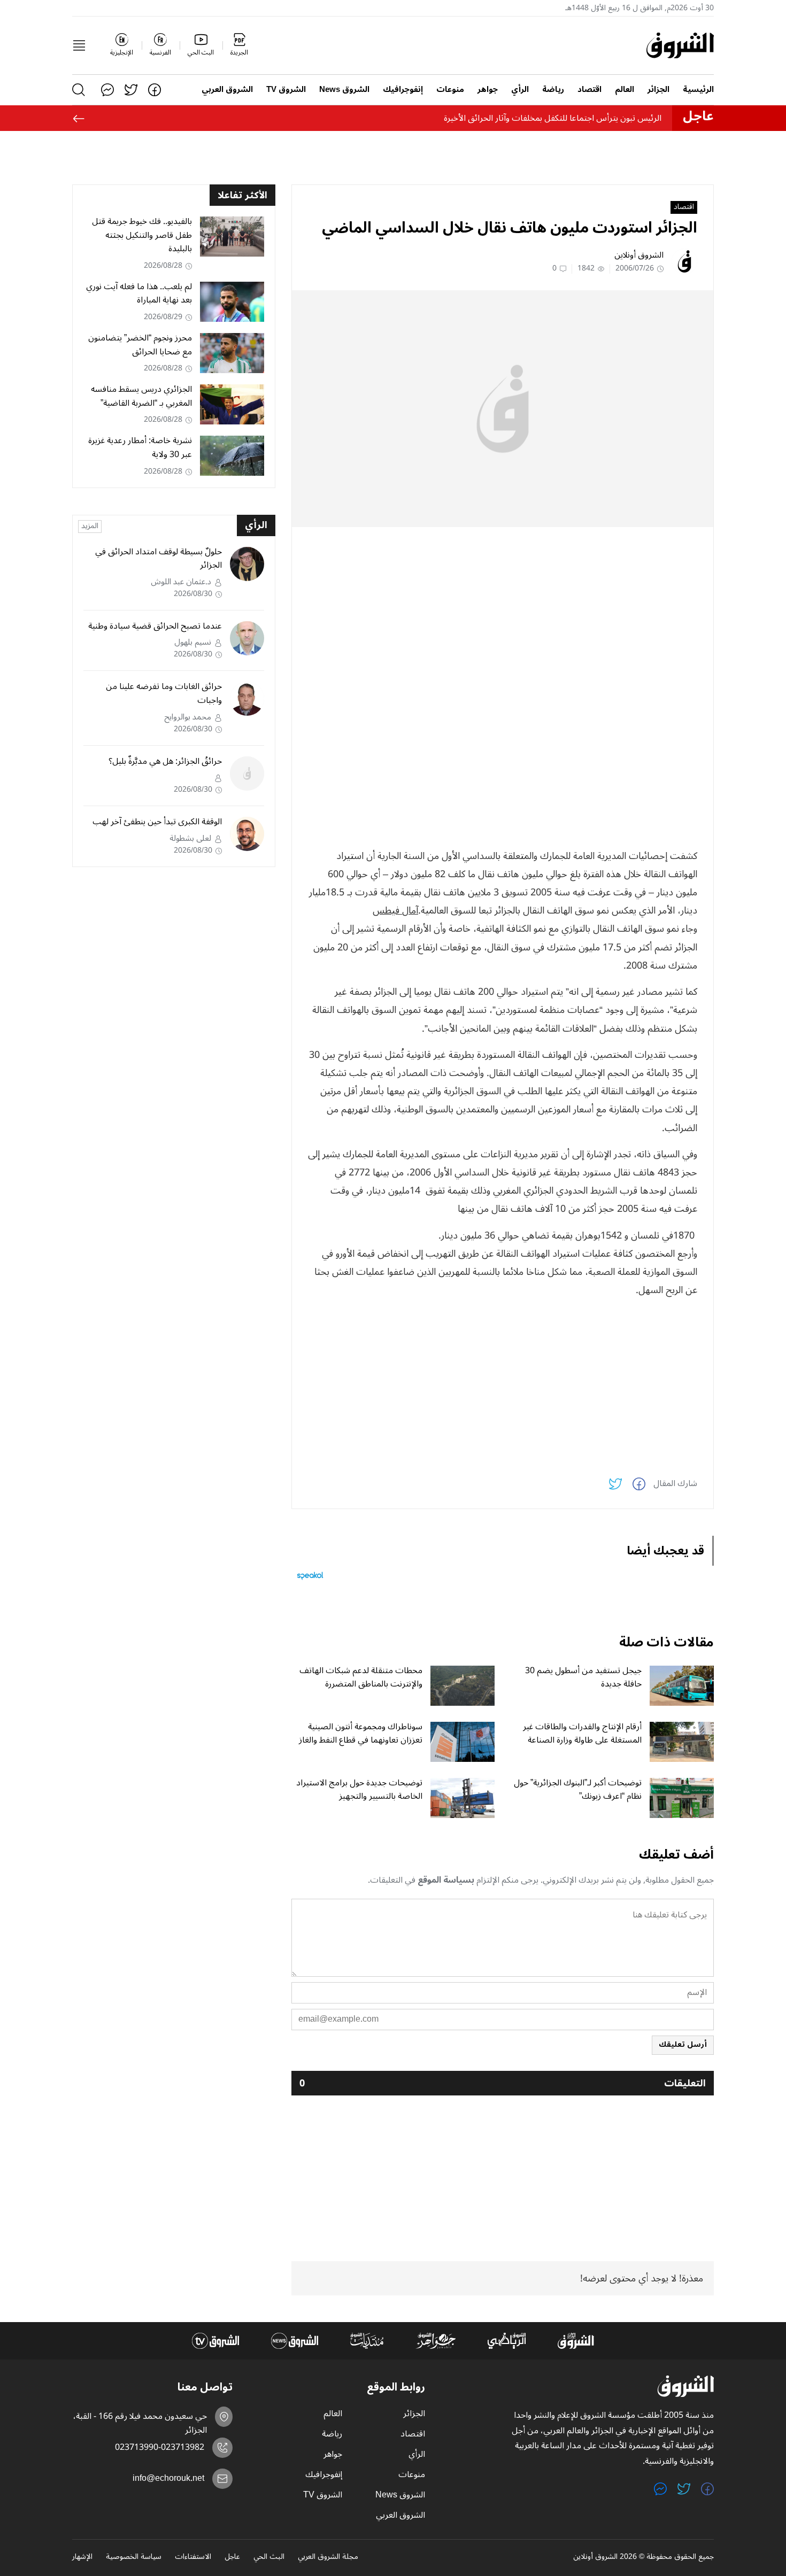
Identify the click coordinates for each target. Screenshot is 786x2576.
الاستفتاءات (193, 2557)
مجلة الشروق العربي (328, 2557)
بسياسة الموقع (446, 1880)
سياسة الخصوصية (134, 2557)
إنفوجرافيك (403, 90)
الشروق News (344, 90)
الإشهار (82, 2557)
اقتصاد (589, 90)
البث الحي (269, 2557)
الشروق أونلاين (639, 255)
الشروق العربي (227, 90)
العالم (625, 90)
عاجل (232, 2557)
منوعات (450, 90)
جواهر (488, 90)
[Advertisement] (503, 610)
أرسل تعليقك (683, 2044)
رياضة (553, 90)
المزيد (90, 527)
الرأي (520, 90)
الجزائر (658, 90)
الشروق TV (286, 90)
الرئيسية (698, 90)
